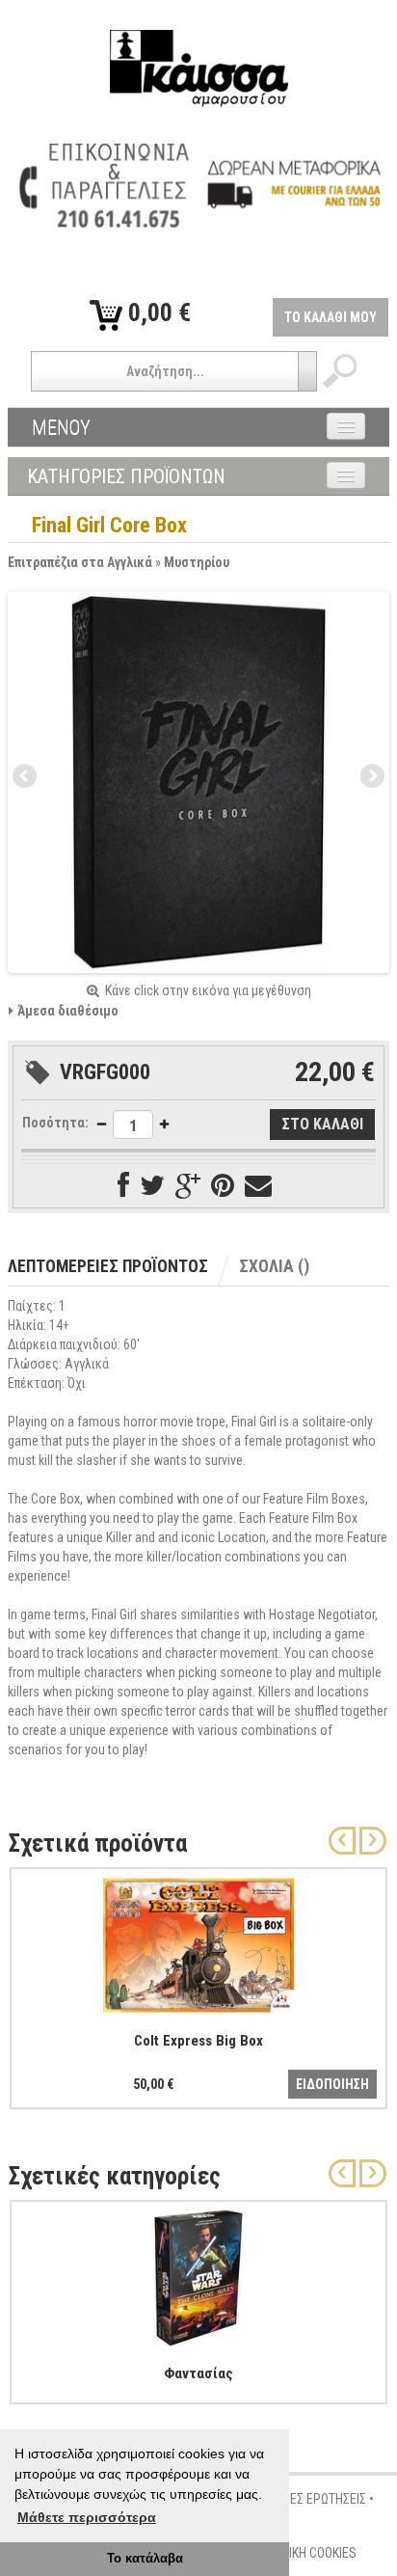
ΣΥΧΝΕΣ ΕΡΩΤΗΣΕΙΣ (314, 2499)
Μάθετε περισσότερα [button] (87, 2517)
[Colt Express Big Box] (198, 1941)
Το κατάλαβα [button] (145, 2559)
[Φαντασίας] (198, 2274)
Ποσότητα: (55, 1123)
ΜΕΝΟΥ (61, 427)
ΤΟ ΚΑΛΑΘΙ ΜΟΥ (331, 317)
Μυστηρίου (197, 562)
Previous (26, 777)
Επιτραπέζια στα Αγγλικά (80, 562)
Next (371, 777)
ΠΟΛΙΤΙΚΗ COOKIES (306, 2553)
